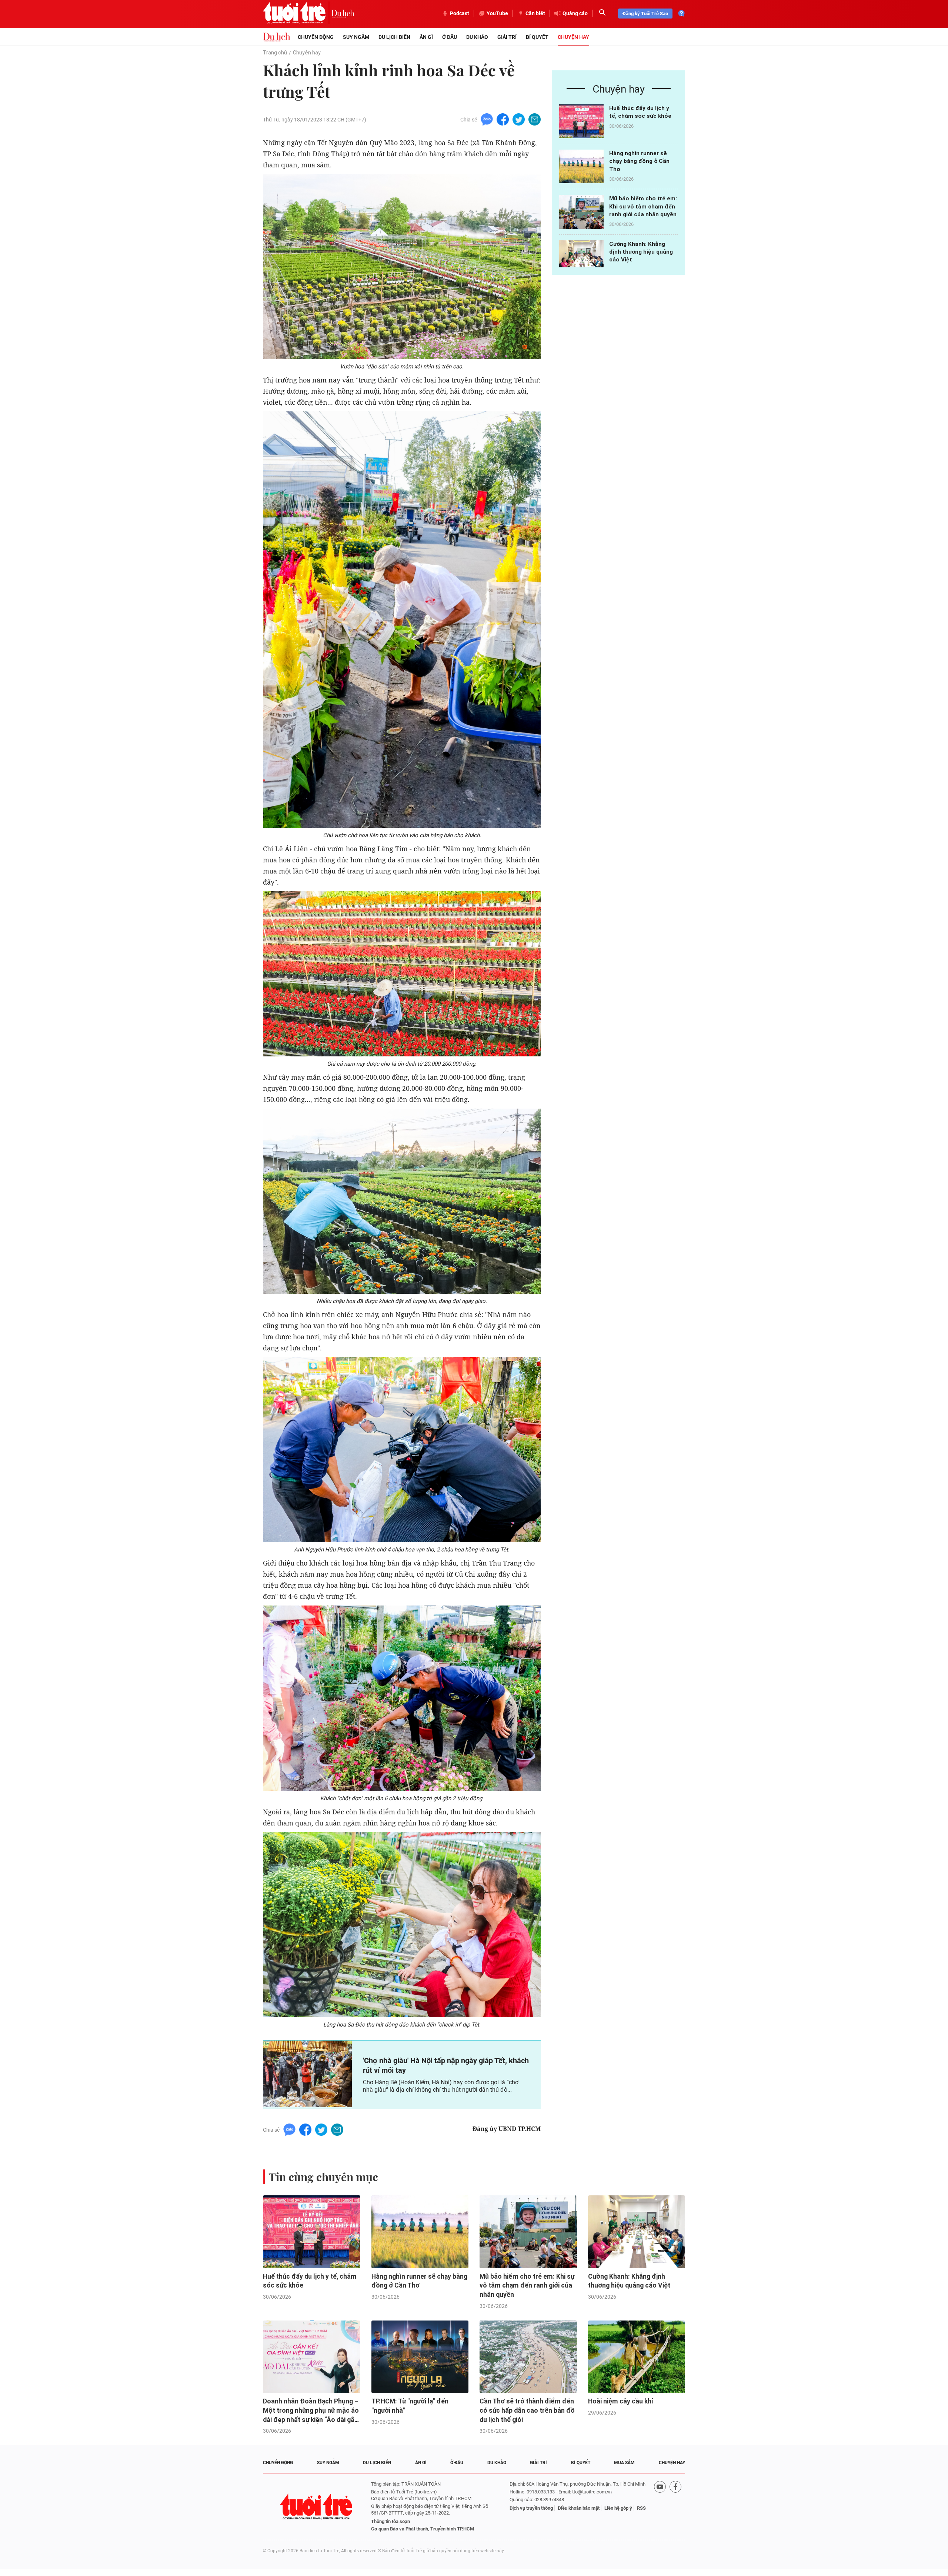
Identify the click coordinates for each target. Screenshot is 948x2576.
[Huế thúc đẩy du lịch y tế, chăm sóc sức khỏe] (581, 121)
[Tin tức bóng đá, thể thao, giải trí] (277, 37)
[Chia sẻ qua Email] (535, 119)
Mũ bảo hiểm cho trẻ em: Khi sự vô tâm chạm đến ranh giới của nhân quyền (643, 206)
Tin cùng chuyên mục (323, 2177)
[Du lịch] (343, 13)
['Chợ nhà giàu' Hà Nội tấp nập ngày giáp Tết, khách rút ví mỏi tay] (307, 2074)
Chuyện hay (573, 37)
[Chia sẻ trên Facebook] (503, 119)
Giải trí (507, 37)
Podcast (460, 13)
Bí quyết (537, 37)
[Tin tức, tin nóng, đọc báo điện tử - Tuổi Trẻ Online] (297, 13)
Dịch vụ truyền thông (531, 2508)
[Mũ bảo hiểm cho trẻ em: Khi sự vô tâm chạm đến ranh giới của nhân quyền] (581, 212)
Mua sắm (624, 2463)
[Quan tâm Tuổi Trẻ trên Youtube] (660, 2507)
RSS (641, 2508)
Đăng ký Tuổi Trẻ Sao (645, 14)
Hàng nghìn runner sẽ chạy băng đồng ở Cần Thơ (639, 161)
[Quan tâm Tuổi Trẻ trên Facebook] (675, 2507)
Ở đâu (450, 37)
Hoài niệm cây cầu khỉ (621, 2401)
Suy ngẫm (356, 37)
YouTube (497, 13)
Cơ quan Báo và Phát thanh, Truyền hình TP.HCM (423, 2529)
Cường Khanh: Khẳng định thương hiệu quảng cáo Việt (641, 252)
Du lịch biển (394, 37)
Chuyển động (316, 37)
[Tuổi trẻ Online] (317, 2507)
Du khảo (477, 37)
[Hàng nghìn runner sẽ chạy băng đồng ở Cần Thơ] (581, 166)
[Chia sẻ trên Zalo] (487, 119)
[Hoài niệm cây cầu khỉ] (637, 2357)
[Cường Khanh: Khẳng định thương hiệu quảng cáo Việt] (581, 257)
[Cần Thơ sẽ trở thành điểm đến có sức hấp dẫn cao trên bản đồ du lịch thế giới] (528, 2357)
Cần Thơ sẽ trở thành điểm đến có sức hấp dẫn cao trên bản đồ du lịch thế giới (527, 2410)
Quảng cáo (575, 13)
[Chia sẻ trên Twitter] (519, 119)
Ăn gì (426, 37)
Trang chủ (275, 53)
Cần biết (535, 13)
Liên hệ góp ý (618, 2508)
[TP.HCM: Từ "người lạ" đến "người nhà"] (420, 2357)
